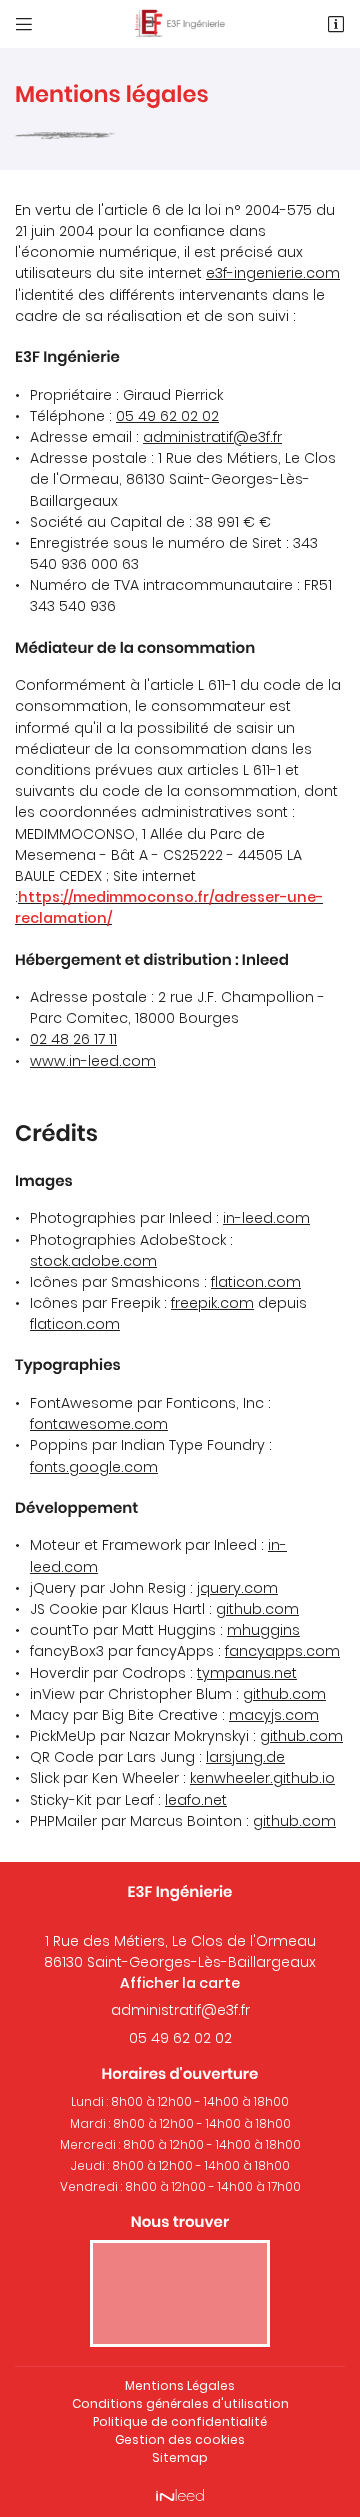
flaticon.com (256, 1282)
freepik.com (212, 1303)
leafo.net (196, 1800)
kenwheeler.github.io (262, 1778)
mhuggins (263, 1630)
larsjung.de (245, 1757)
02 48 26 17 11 (73, 1039)
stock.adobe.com (93, 1261)
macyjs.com (274, 1715)
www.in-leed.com (93, 1061)
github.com (257, 1609)
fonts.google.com (94, 1467)
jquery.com (237, 1588)
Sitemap (180, 2457)
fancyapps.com (282, 1651)
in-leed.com (266, 1218)
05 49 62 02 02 (167, 416)
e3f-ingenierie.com (273, 273)
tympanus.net (247, 1673)
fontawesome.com (99, 1424)
